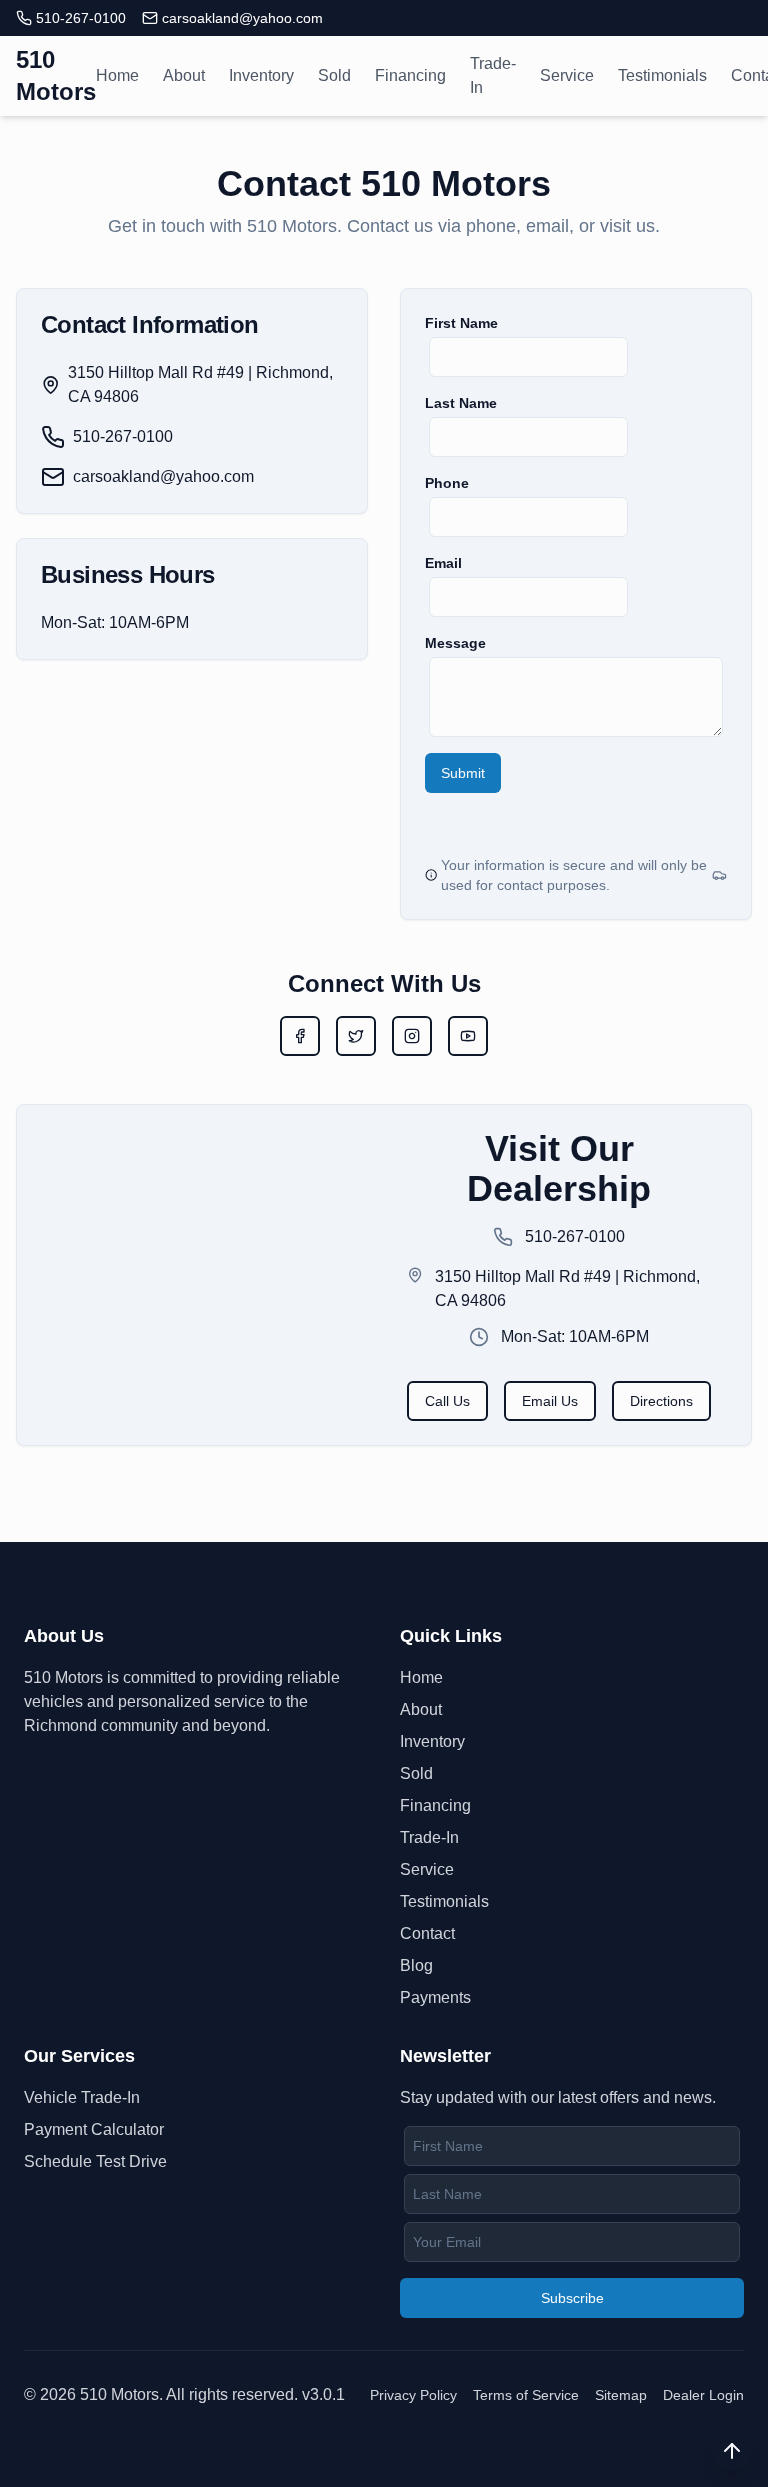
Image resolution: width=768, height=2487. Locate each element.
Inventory (261, 75)
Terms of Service (526, 2395)
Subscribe (572, 2298)
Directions (661, 1401)
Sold (334, 75)
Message (455, 643)
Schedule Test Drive (95, 2161)
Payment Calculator (94, 2129)
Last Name (461, 403)
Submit (463, 773)
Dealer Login (703, 2395)
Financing (410, 75)
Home (117, 75)
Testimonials (662, 75)
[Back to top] (732, 2451)
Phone (447, 483)
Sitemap (621, 2395)
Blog (416, 1965)
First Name (461, 323)
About (184, 75)
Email (443, 563)
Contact (427, 1933)
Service (567, 75)
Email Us (550, 1401)
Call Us (447, 1401)
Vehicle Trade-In (82, 2097)
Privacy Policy (413, 2395)
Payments (435, 1997)
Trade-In (493, 75)
